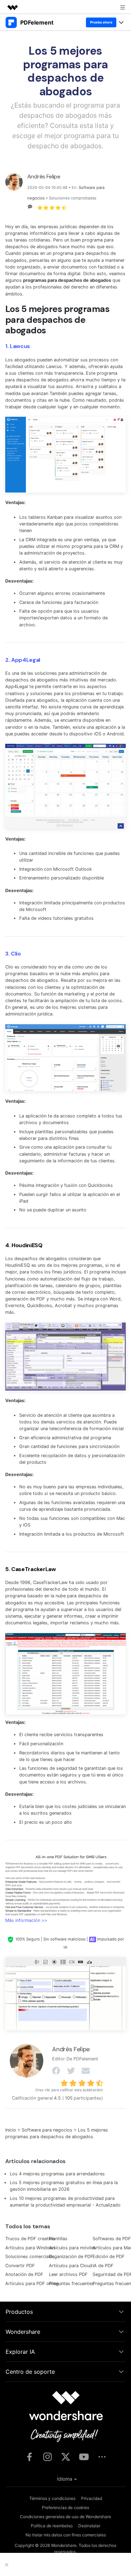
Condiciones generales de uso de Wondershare (65, 2517)
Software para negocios (47, 2130)
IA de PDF (103, 2266)
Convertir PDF (20, 2266)
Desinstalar (89, 2526)
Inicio (11, 2130)
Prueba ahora (101, 22)
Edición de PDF (109, 2256)
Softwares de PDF (112, 2239)
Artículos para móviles (72, 2248)
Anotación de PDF (24, 2274)
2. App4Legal (23, 660)
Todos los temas (28, 2226)
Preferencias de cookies (65, 2507)
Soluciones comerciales (30, 2256)
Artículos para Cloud (71, 2266)
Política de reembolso (52, 2526)
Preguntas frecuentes (71, 2283)
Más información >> (26, 1920)
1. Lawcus (18, 346)
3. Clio (13, 954)
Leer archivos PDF (68, 2274)
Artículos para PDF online (32, 2283)
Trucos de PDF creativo (30, 2239)
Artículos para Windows (30, 2248)
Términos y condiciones (52, 2498)
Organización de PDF (71, 2256)
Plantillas (58, 2239)
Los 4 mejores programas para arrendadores (57, 2174)
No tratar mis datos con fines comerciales (66, 2535)
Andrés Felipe (44, 176)
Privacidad (92, 2498)
